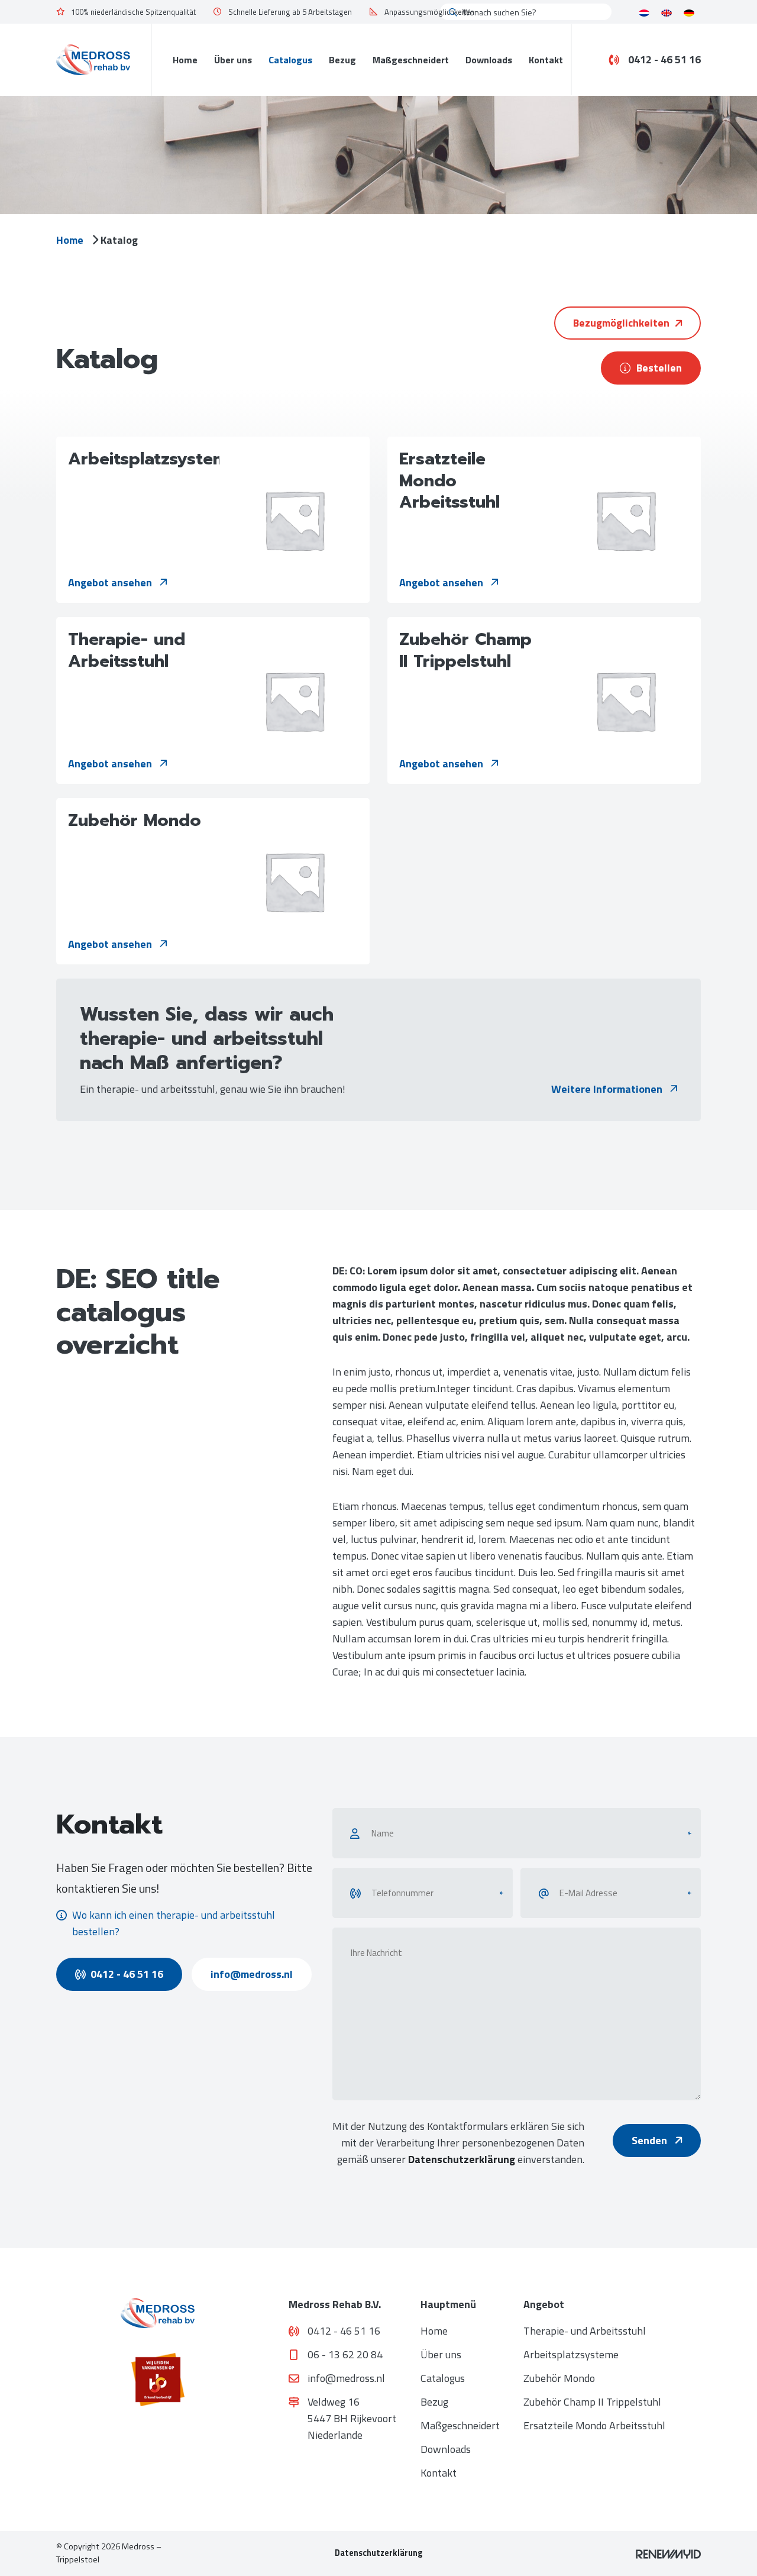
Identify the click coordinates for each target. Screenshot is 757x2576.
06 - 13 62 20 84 (345, 2354)
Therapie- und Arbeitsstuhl (585, 2331)
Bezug (342, 60)
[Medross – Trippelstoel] (93, 59)
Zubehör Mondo (559, 2378)
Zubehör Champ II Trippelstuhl (592, 2402)
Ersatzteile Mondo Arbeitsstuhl (594, 2425)
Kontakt (546, 60)
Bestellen (659, 368)
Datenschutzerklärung (462, 2159)
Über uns (233, 60)
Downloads (489, 60)
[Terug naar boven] (733, 2552)
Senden (651, 2140)
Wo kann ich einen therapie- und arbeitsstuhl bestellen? (174, 1923)
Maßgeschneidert (411, 60)
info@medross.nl (252, 1974)
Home (185, 60)
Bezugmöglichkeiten (621, 323)
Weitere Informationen (608, 1089)
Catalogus (290, 60)
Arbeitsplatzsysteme (571, 2354)
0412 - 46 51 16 (664, 60)
